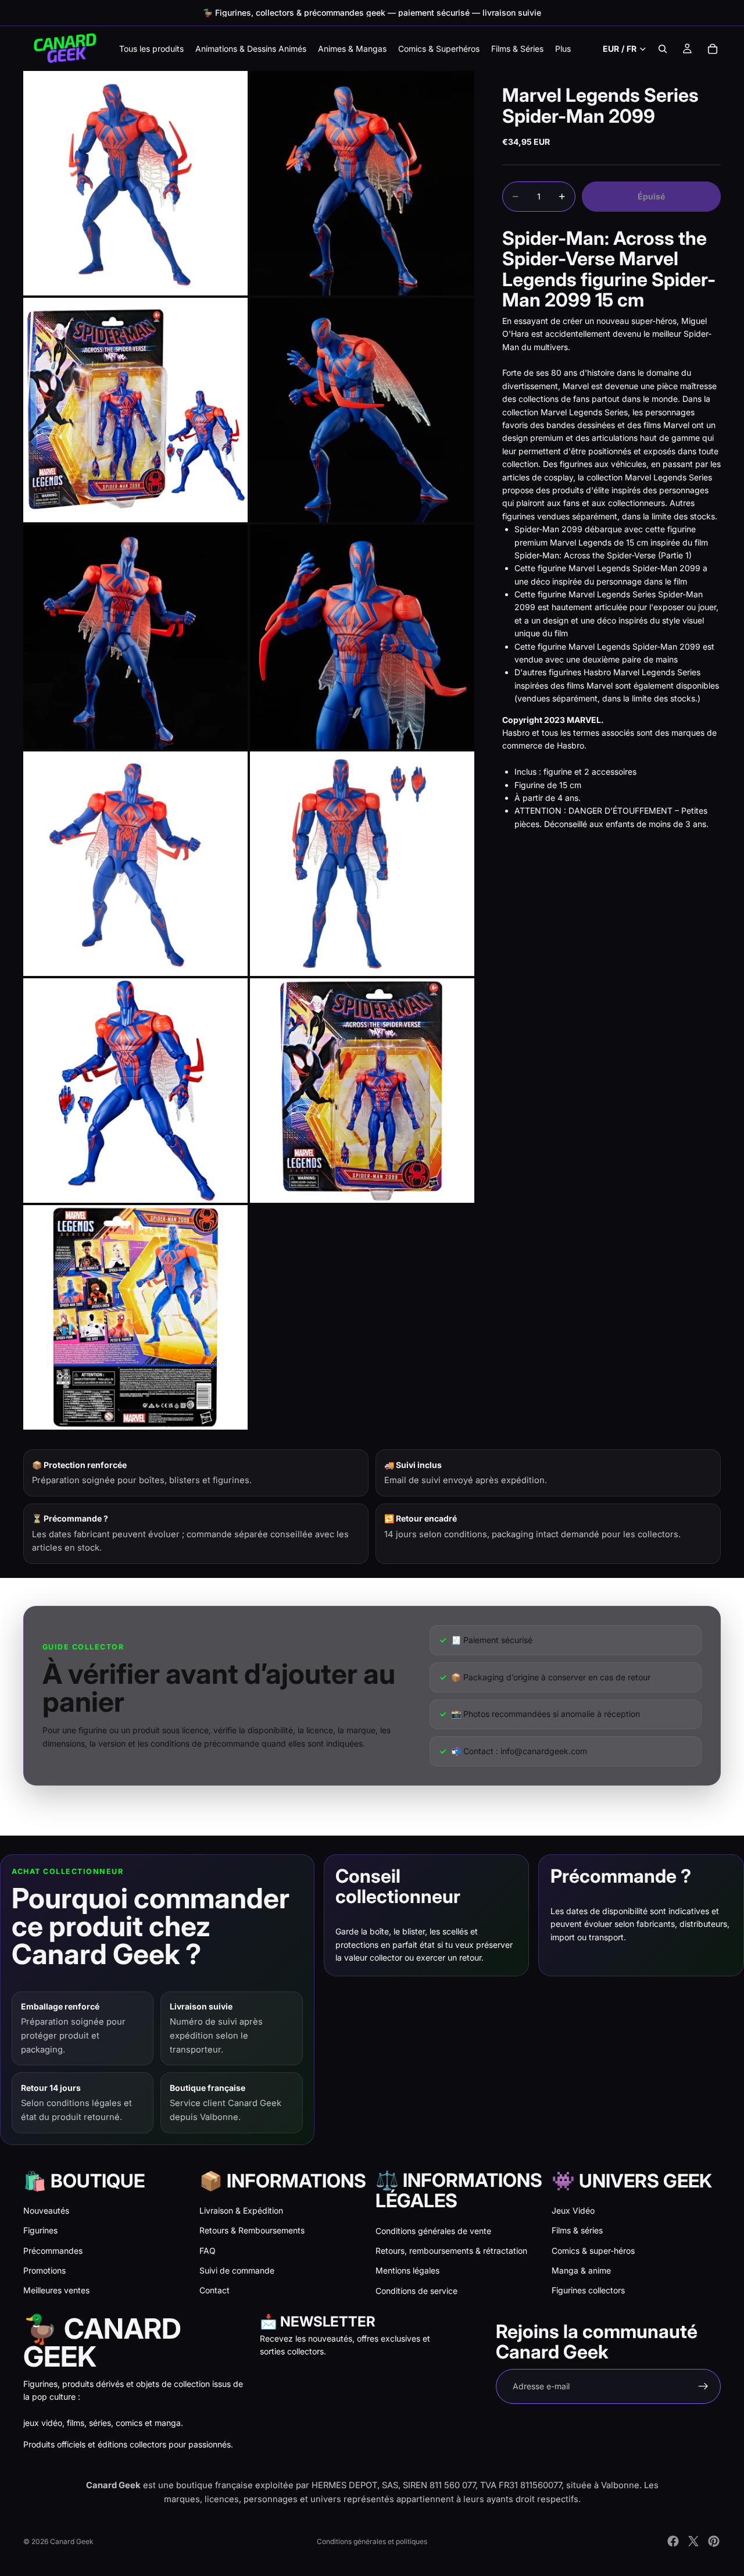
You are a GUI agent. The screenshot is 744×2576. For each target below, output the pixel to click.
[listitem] (563, 49)
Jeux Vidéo (573, 2210)
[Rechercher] (663, 49)
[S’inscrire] (703, 2386)
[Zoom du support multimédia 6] (362, 637)
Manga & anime (581, 2270)
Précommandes (53, 2251)
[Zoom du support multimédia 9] (135, 1091)
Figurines (40, 2230)
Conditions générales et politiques (372, 2541)
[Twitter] (693, 2541)
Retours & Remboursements (252, 2230)
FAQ (208, 2251)
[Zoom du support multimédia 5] (135, 637)
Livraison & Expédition (241, 2210)
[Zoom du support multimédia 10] (362, 1091)
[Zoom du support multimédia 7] (135, 864)
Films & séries (577, 2230)
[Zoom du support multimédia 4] (362, 410)
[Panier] (713, 49)
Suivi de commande (237, 2270)
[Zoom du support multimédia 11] (135, 1317)
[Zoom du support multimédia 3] (135, 410)
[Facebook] (673, 2541)
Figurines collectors (588, 2290)
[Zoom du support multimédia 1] (135, 183)
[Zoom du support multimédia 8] (362, 864)
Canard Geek (72, 2541)
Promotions (44, 2270)
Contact (214, 2290)
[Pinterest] (714, 2541)
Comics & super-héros (593, 2251)
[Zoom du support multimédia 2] (362, 183)
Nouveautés (46, 2210)
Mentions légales (407, 2270)
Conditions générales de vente (433, 2231)
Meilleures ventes (56, 2290)
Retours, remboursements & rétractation (451, 2251)
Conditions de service (416, 2291)
